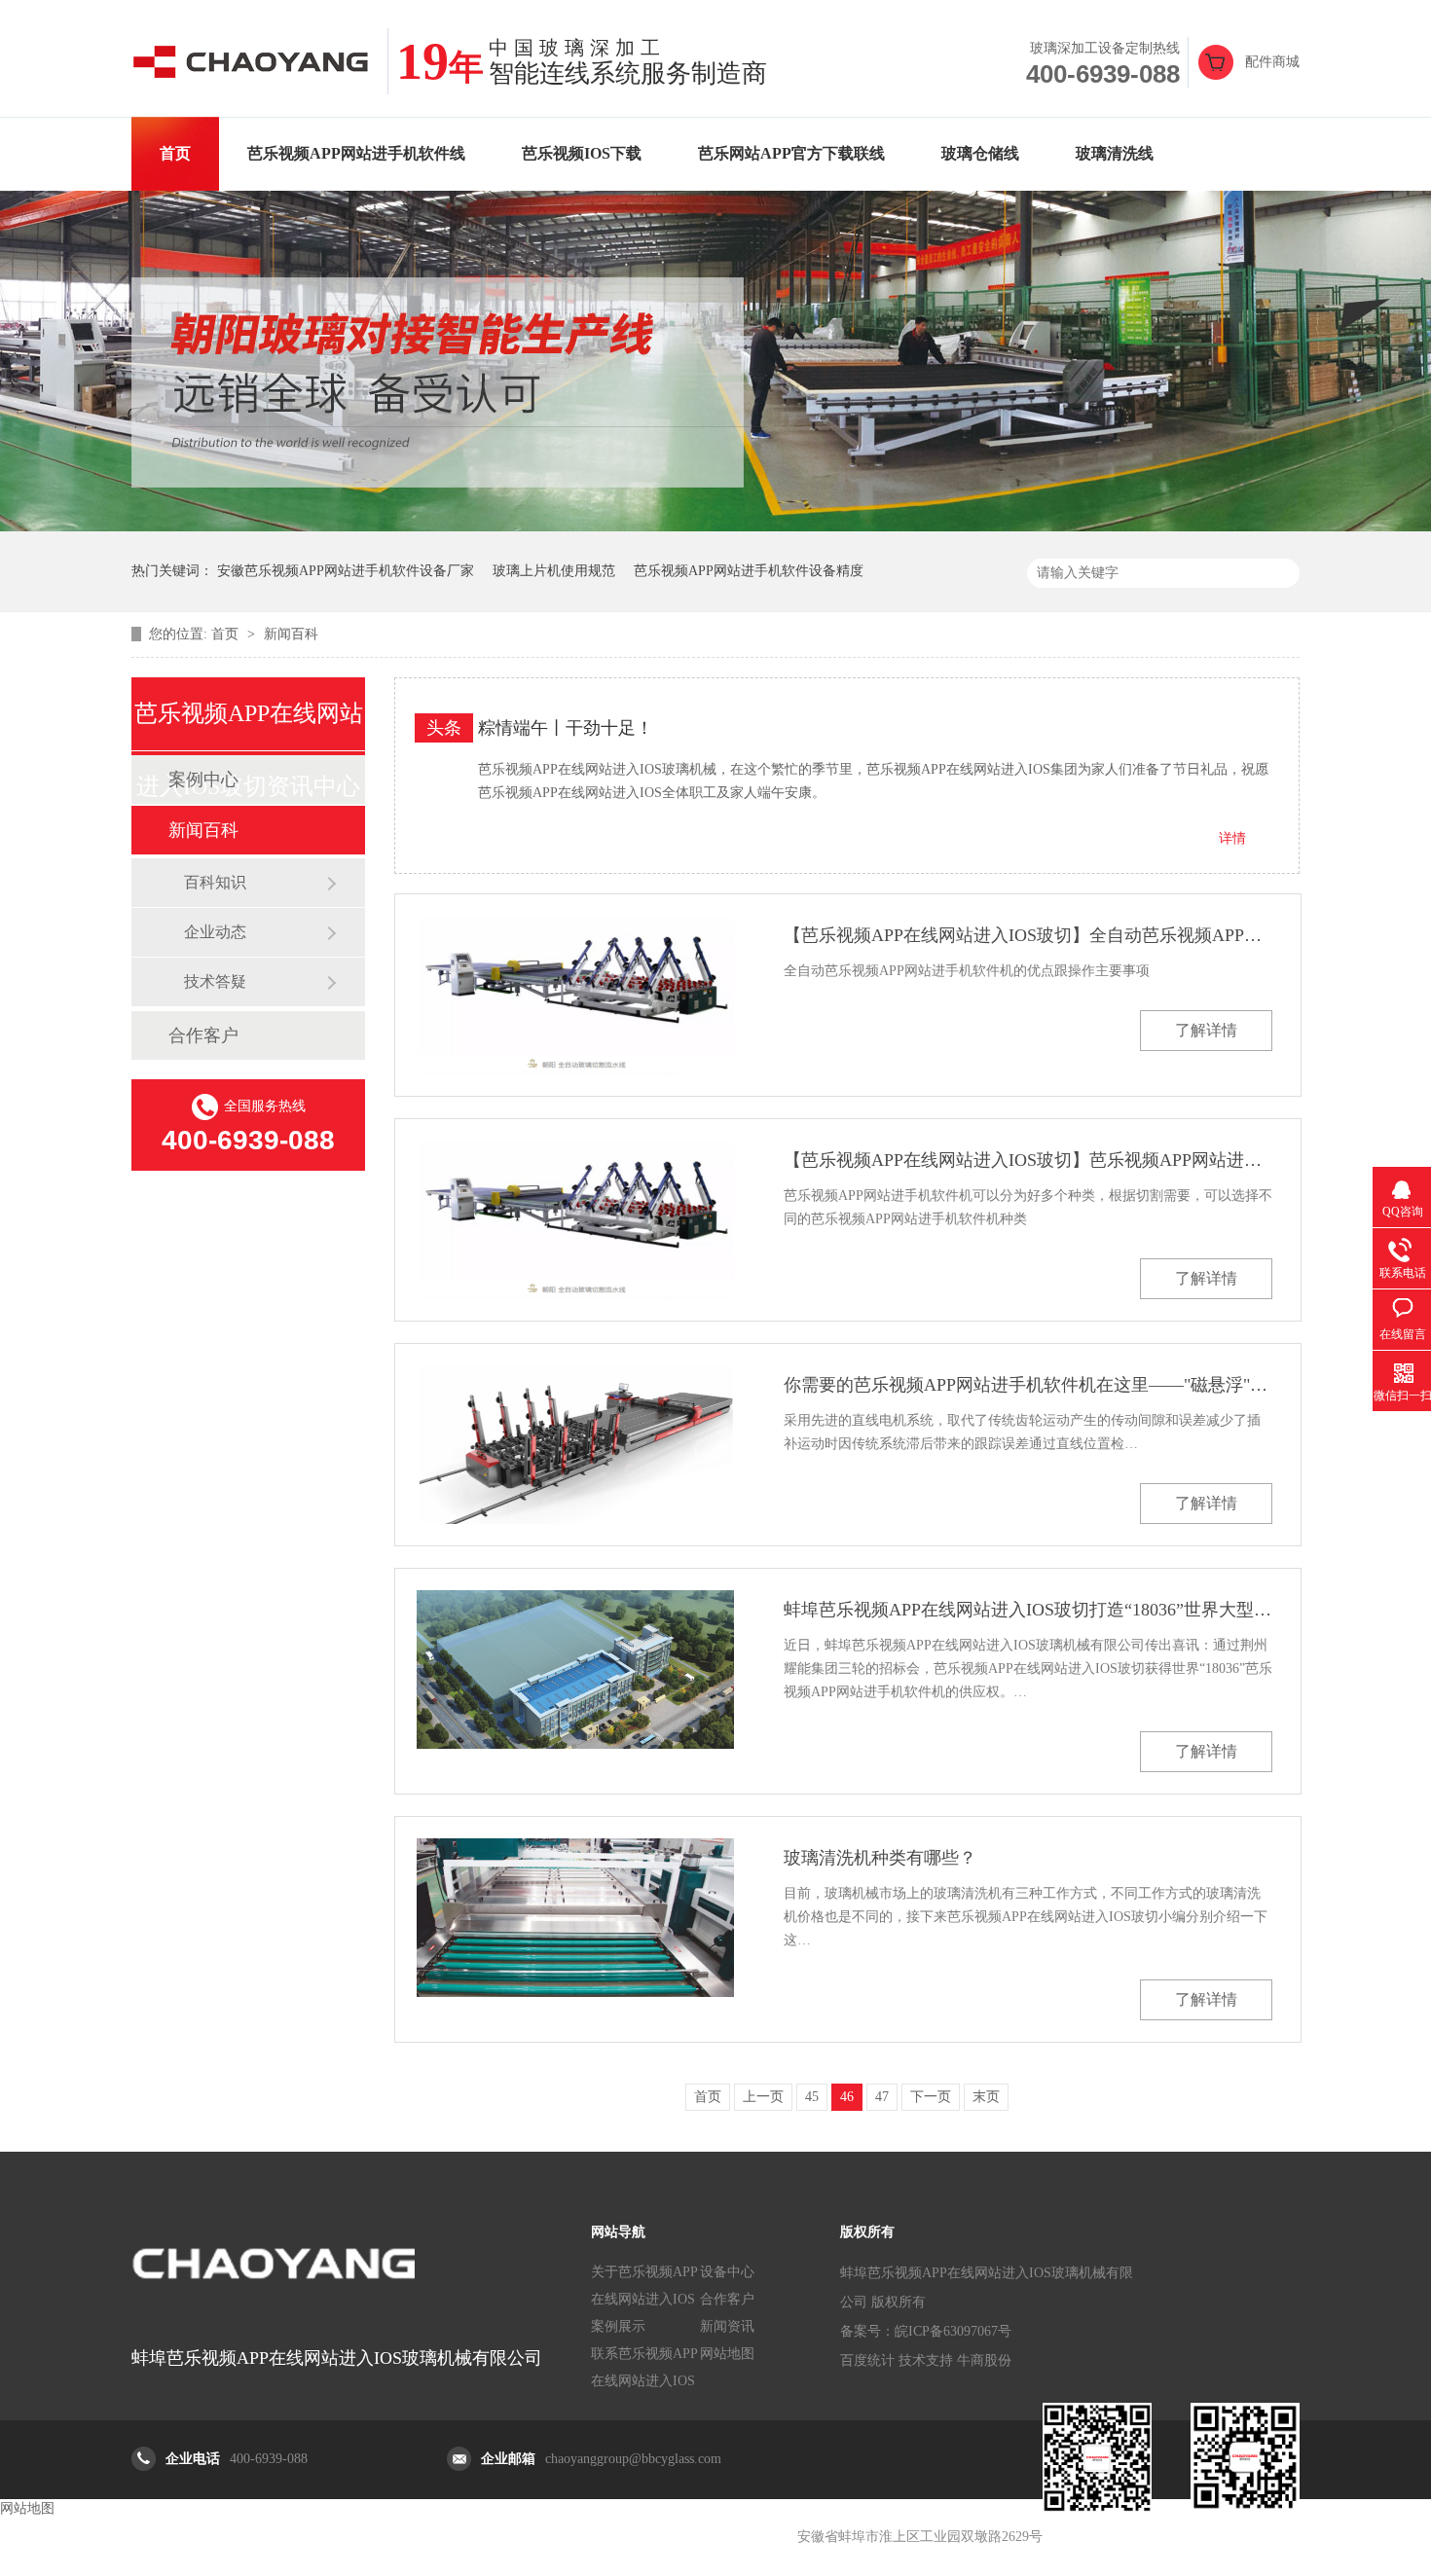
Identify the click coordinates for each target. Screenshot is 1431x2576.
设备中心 (727, 2272)
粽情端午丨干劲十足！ (566, 728)
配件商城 (1272, 62)
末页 (986, 2097)
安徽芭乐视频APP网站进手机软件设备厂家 (346, 571)
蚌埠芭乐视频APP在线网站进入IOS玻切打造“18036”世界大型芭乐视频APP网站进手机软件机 (1028, 1610)
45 (812, 2097)
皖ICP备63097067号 (953, 2331)
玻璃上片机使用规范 (554, 571)
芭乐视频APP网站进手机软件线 (356, 153)
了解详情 (1206, 1030)
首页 (175, 153)
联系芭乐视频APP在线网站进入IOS (644, 2367)
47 (882, 2097)
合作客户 (203, 1035)
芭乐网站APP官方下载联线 (791, 153)
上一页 (763, 2097)
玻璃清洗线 (1115, 153)
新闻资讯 (727, 2326)
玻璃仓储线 (980, 153)
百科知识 (215, 882)
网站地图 (727, 2354)
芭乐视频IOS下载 (582, 153)
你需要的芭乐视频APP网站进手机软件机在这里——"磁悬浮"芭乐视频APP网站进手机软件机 (1028, 1385)
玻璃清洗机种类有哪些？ (880, 1858)
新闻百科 (291, 634)
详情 (1232, 838)
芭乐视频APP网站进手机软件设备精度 (749, 571)
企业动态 (215, 932)
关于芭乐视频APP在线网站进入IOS (644, 2286)
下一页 (931, 2097)
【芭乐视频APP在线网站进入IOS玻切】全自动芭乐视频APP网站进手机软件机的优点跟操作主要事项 (1028, 935)
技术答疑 (215, 981)
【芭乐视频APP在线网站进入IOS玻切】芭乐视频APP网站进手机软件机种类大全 (1028, 1160)
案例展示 (618, 2326)
